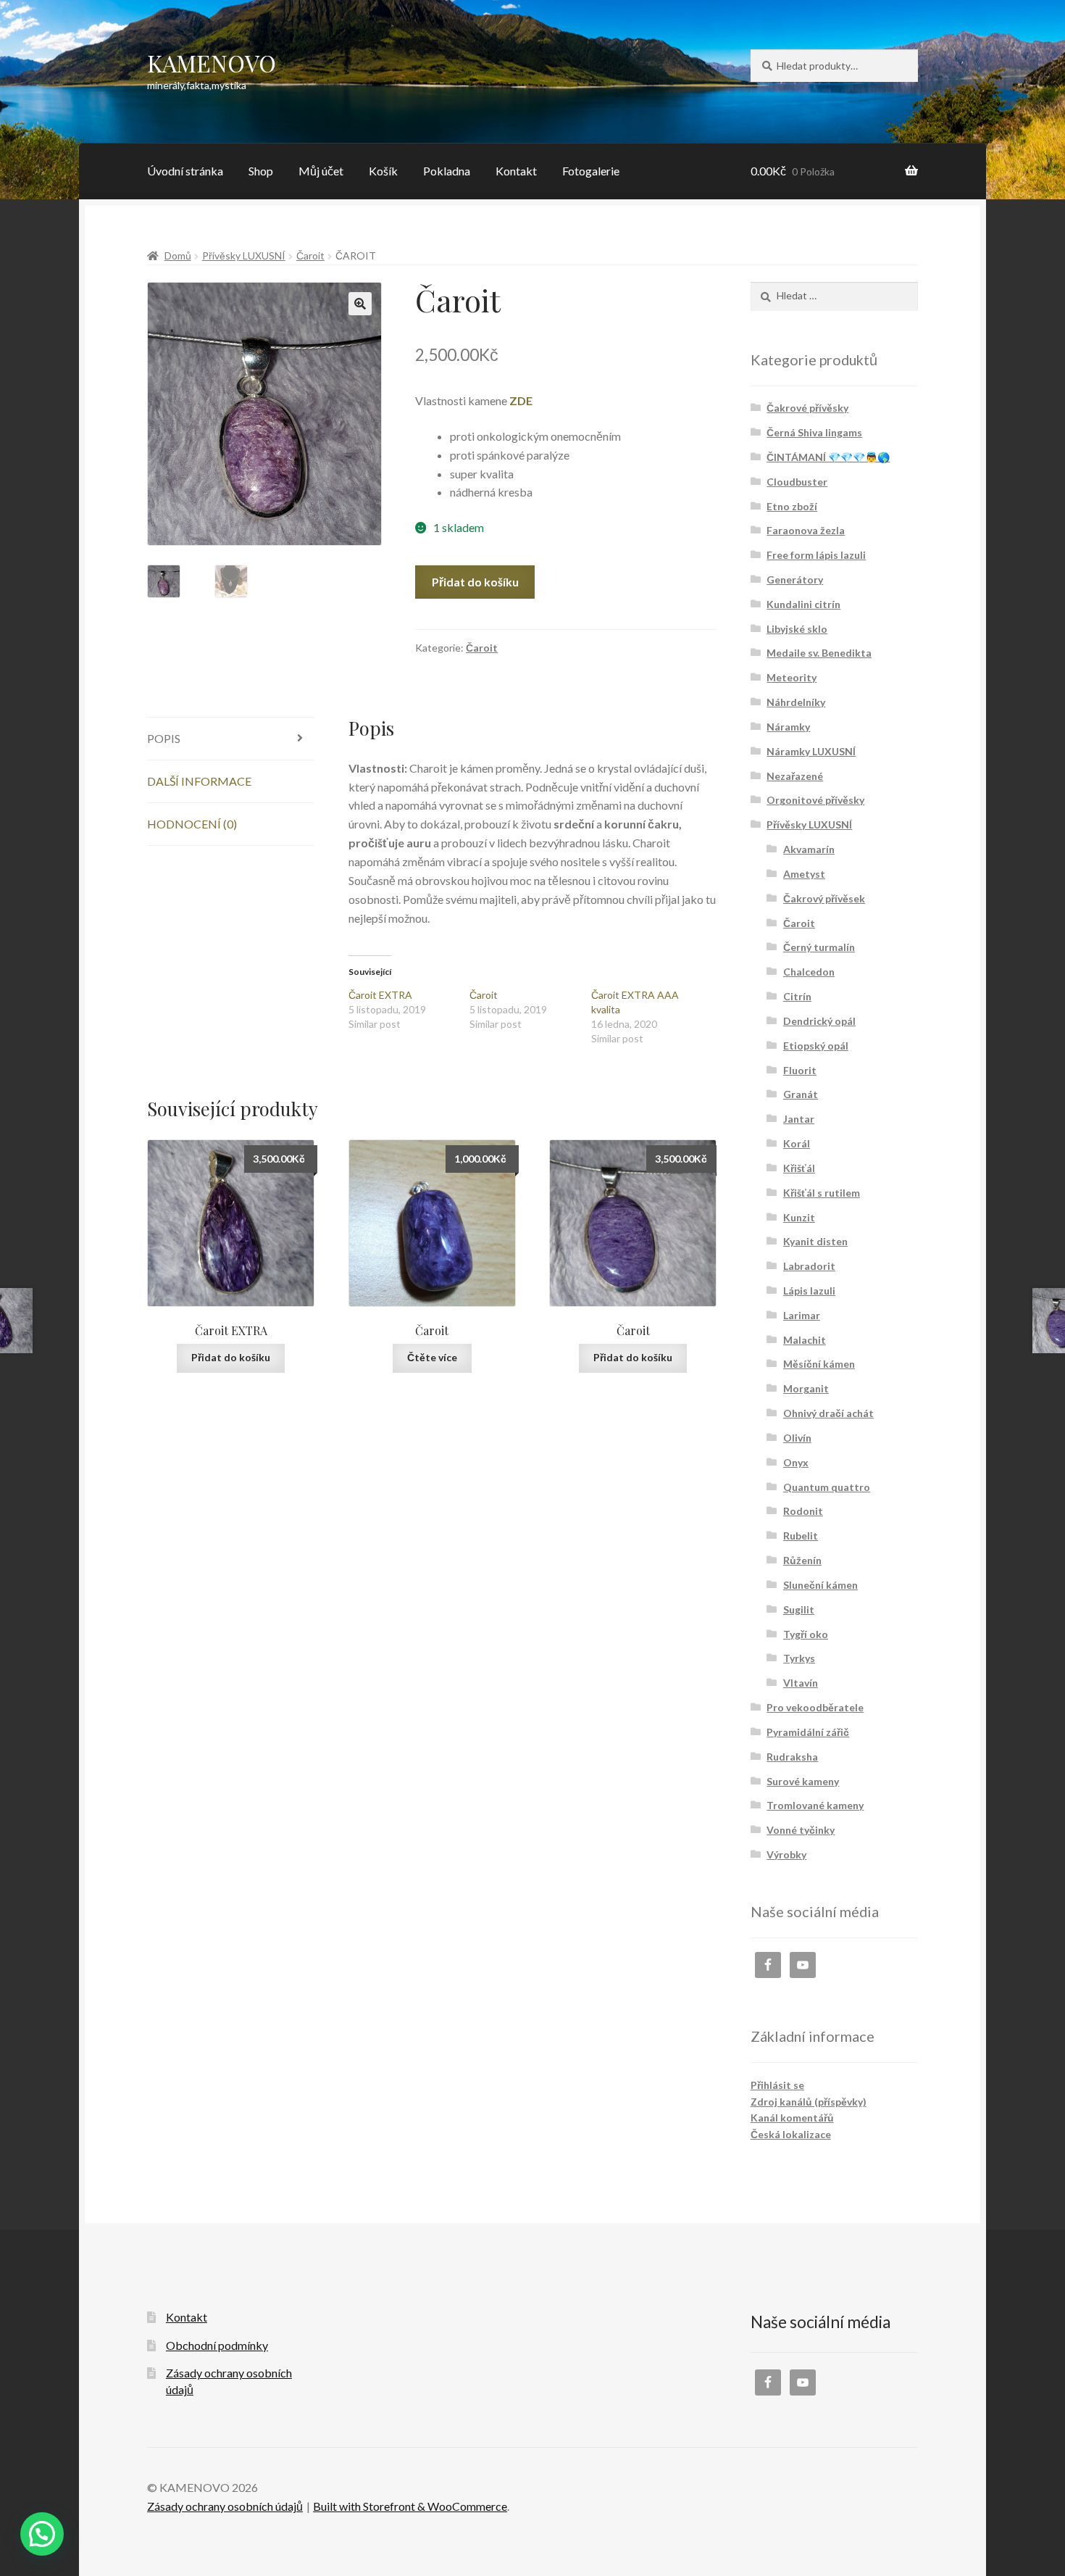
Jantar (799, 1119)
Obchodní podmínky (217, 2345)
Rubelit (801, 1536)
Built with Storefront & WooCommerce (410, 2506)
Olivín (797, 1438)
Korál (797, 1143)
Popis (164, 738)
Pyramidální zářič (808, 1732)
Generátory (795, 579)
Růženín (802, 1560)
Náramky (788, 727)
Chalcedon (809, 972)
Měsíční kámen (819, 1364)
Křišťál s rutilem (822, 1193)
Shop (261, 171)
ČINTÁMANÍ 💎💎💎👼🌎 (828, 457)
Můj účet (321, 171)
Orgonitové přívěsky (815, 800)
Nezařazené (795, 776)
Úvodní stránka (185, 171)
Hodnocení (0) (192, 824)
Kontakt (516, 171)
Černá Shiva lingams (814, 432)
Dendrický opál (819, 1021)
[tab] (231, 739)
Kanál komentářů (792, 2118)
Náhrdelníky (796, 702)
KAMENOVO (212, 63)
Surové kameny (803, 1781)
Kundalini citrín (803, 604)
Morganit (806, 1388)
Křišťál (799, 1168)
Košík (383, 171)
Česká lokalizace (791, 2134)
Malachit (805, 1340)
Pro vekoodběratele (815, 1707)
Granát (801, 1094)
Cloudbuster (797, 482)
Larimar (802, 1315)
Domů (178, 255)
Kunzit (799, 1217)
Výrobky (786, 1854)
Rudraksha (792, 1757)
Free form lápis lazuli (816, 555)
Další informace (199, 781)
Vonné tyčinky (801, 1830)
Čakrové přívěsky (807, 408)
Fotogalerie (591, 171)
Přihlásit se (777, 2085)
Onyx (796, 1462)
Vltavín (801, 1683)
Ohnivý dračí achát (828, 1413)
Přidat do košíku (475, 582)
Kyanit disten (815, 1241)
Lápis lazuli (809, 1291)
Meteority (792, 677)
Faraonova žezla (806, 530)
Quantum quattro (827, 1487)
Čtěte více (432, 1357)
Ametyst (804, 874)
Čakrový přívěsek (824, 898)
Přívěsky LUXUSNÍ (244, 255)
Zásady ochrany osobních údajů (225, 2506)
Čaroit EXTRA (380, 995)
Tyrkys (799, 1658)
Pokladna (447, 171)
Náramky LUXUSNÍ (811, 751)
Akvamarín (809, 849)
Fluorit (800, 1070)
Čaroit (310, 255)
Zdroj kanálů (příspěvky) (809, 2102)
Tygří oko (806, 1634)
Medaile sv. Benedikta (819, 653)
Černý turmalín (819, 947)
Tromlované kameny (815, 1805)
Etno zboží (792, 506)
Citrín (797, 996)
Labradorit (809, 1266)
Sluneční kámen (820, 1585)
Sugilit (799, 1609)
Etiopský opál (816, 1046)
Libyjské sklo (797, 629)
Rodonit (803, 1511)
